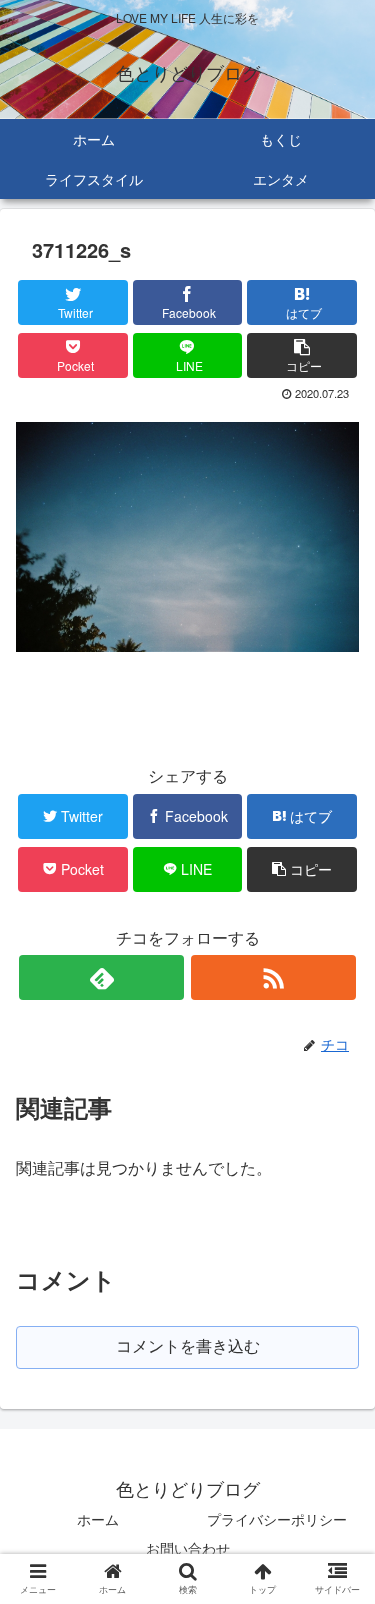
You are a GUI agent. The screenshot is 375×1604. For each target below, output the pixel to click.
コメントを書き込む (188, 1346)
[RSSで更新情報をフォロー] (273, 977)
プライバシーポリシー (277, 1519)
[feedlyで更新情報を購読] (101, 977)
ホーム (98, 1519)
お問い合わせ (188, 1548)
